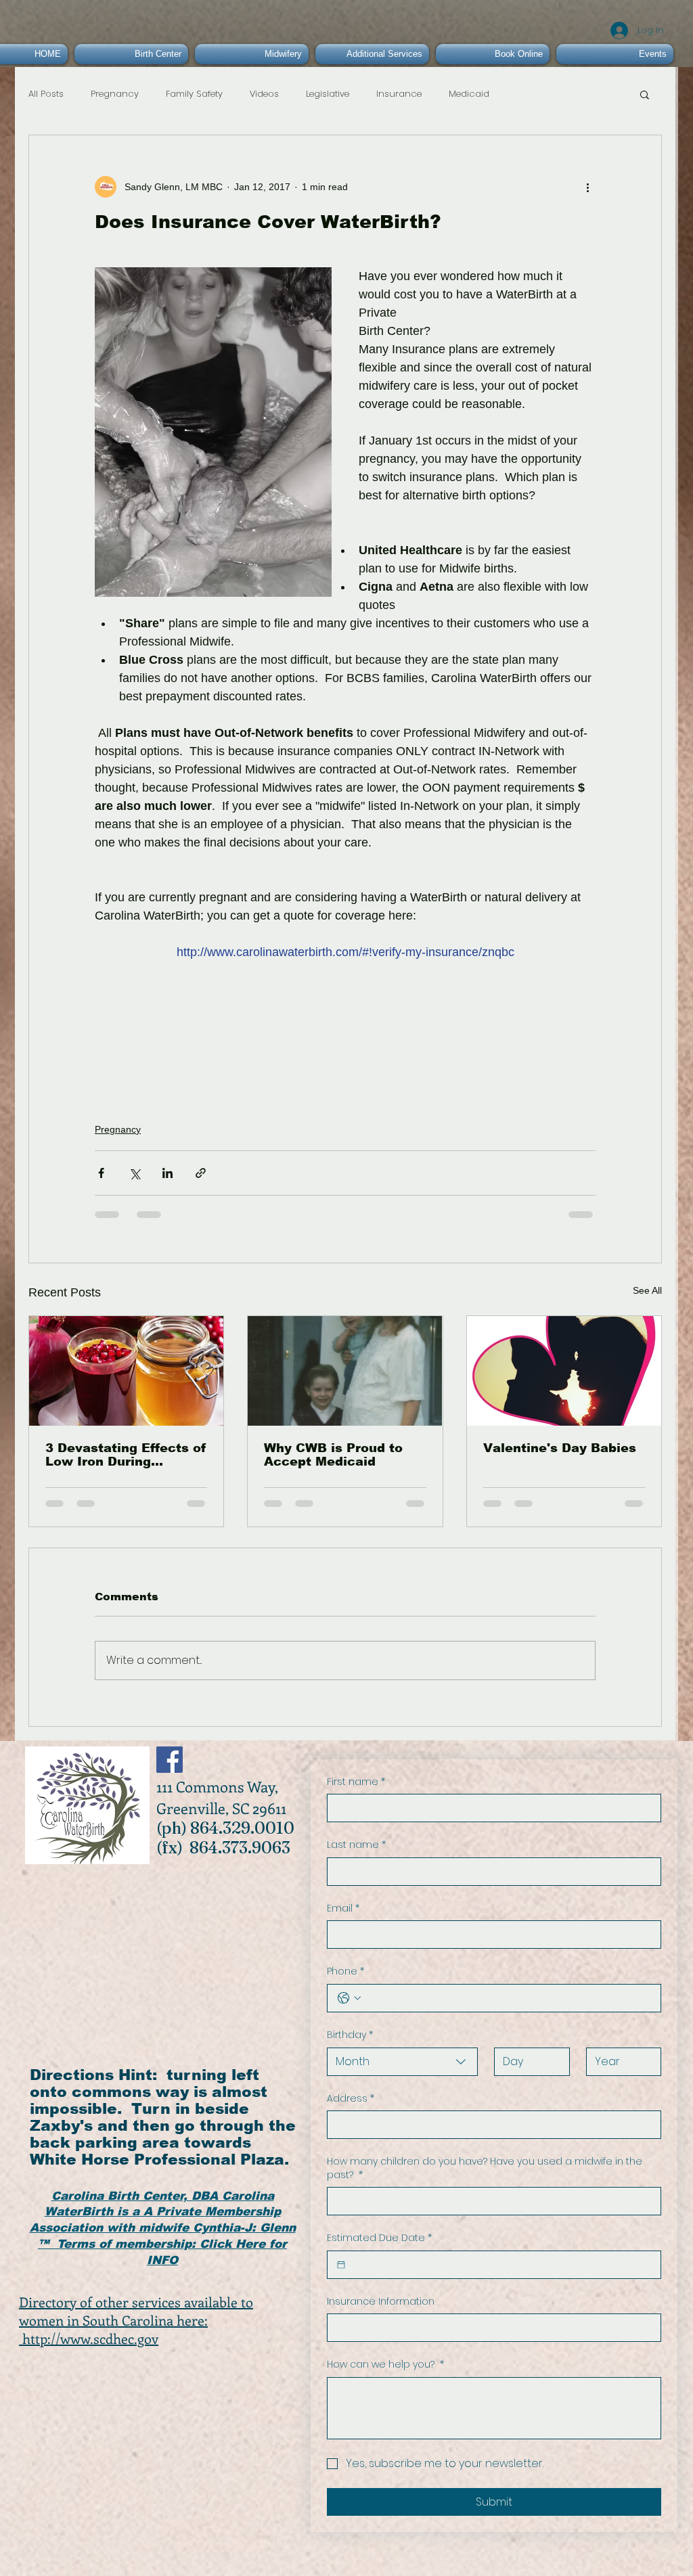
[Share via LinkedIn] (167, 1173)
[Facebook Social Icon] (170, 1760)
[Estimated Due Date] (341, 2265)
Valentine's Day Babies (560, 1448)
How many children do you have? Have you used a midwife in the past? (485, 2168)
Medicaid (469, 94)
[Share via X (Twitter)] (134, 1173)
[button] (645, 94)
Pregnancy (115, 94)
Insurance (399, 94)
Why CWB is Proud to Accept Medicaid (333, 1455)
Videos (264, 94)
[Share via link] (201, 1173)
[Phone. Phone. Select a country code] (349, 1998)
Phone (345, 1971)
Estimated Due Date (379, 2238)
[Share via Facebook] (101, 1173)
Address (351, 2099)
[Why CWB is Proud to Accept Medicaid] (345, 1371)
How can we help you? (385, 2365)
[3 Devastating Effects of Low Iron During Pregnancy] (126, 1371)
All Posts (46, 94)
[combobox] (402, 2062)
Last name (356, 1845)
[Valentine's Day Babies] (564, 1371)
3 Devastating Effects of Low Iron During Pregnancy (126, 1455)
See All (647, 1290)
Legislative (328, 94)
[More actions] (587, 187)
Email (343, 1908)
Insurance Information (381, 2302)
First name (356, 1782)
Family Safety (194, 94)
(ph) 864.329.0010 (225, 1828)
